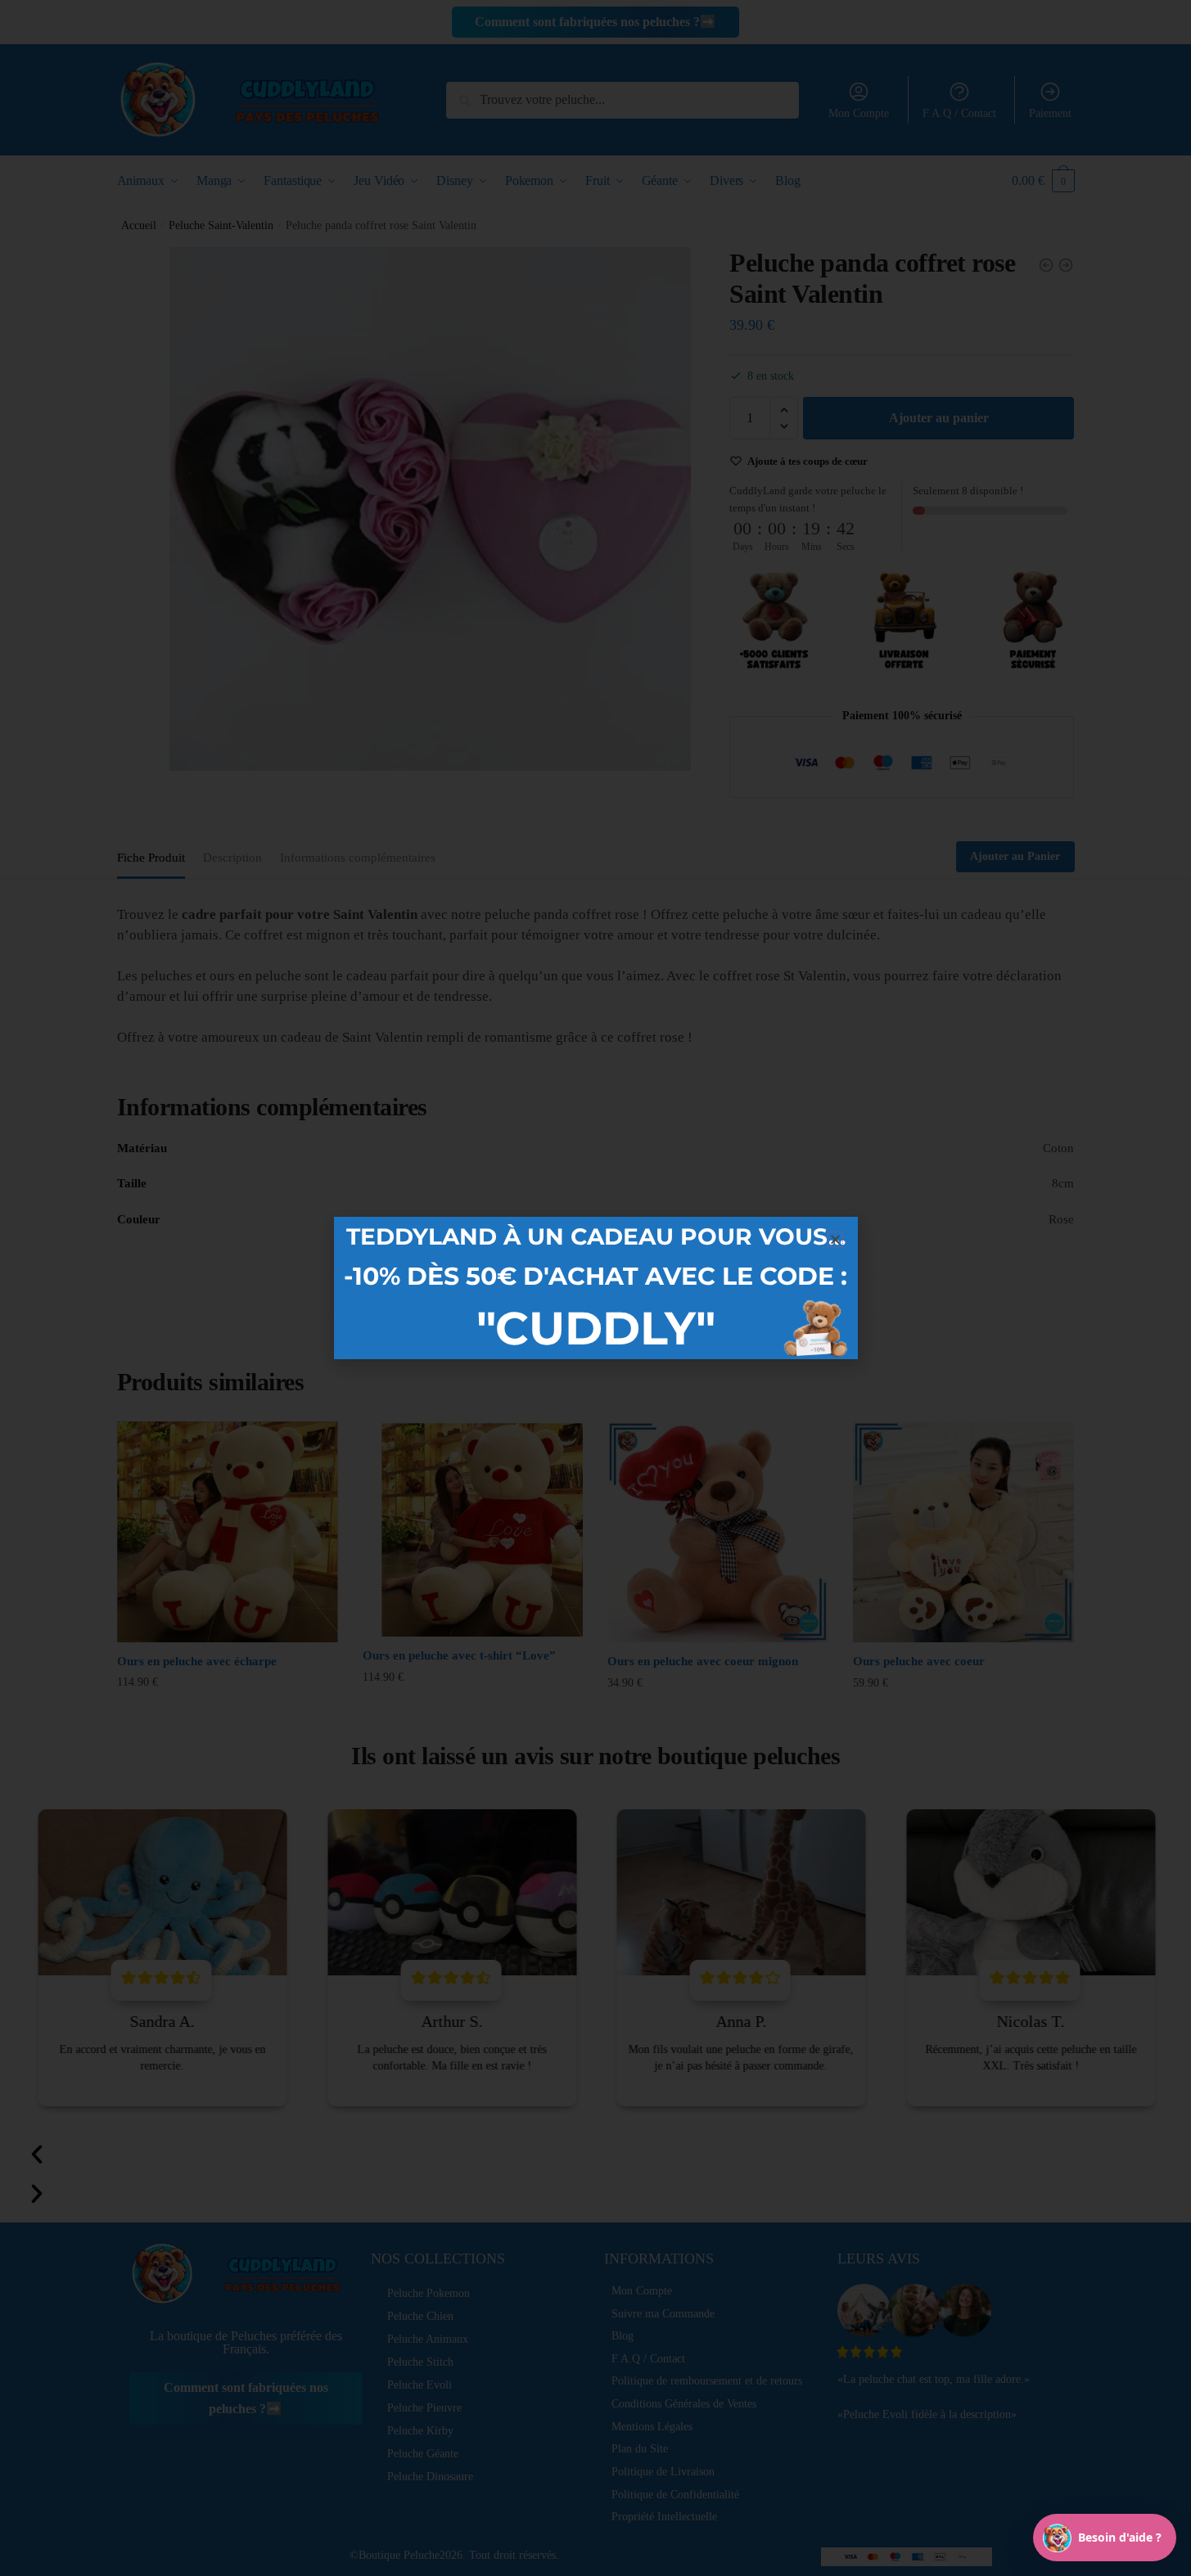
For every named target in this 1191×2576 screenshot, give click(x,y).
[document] (595, 1288)
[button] (835, 1239)
